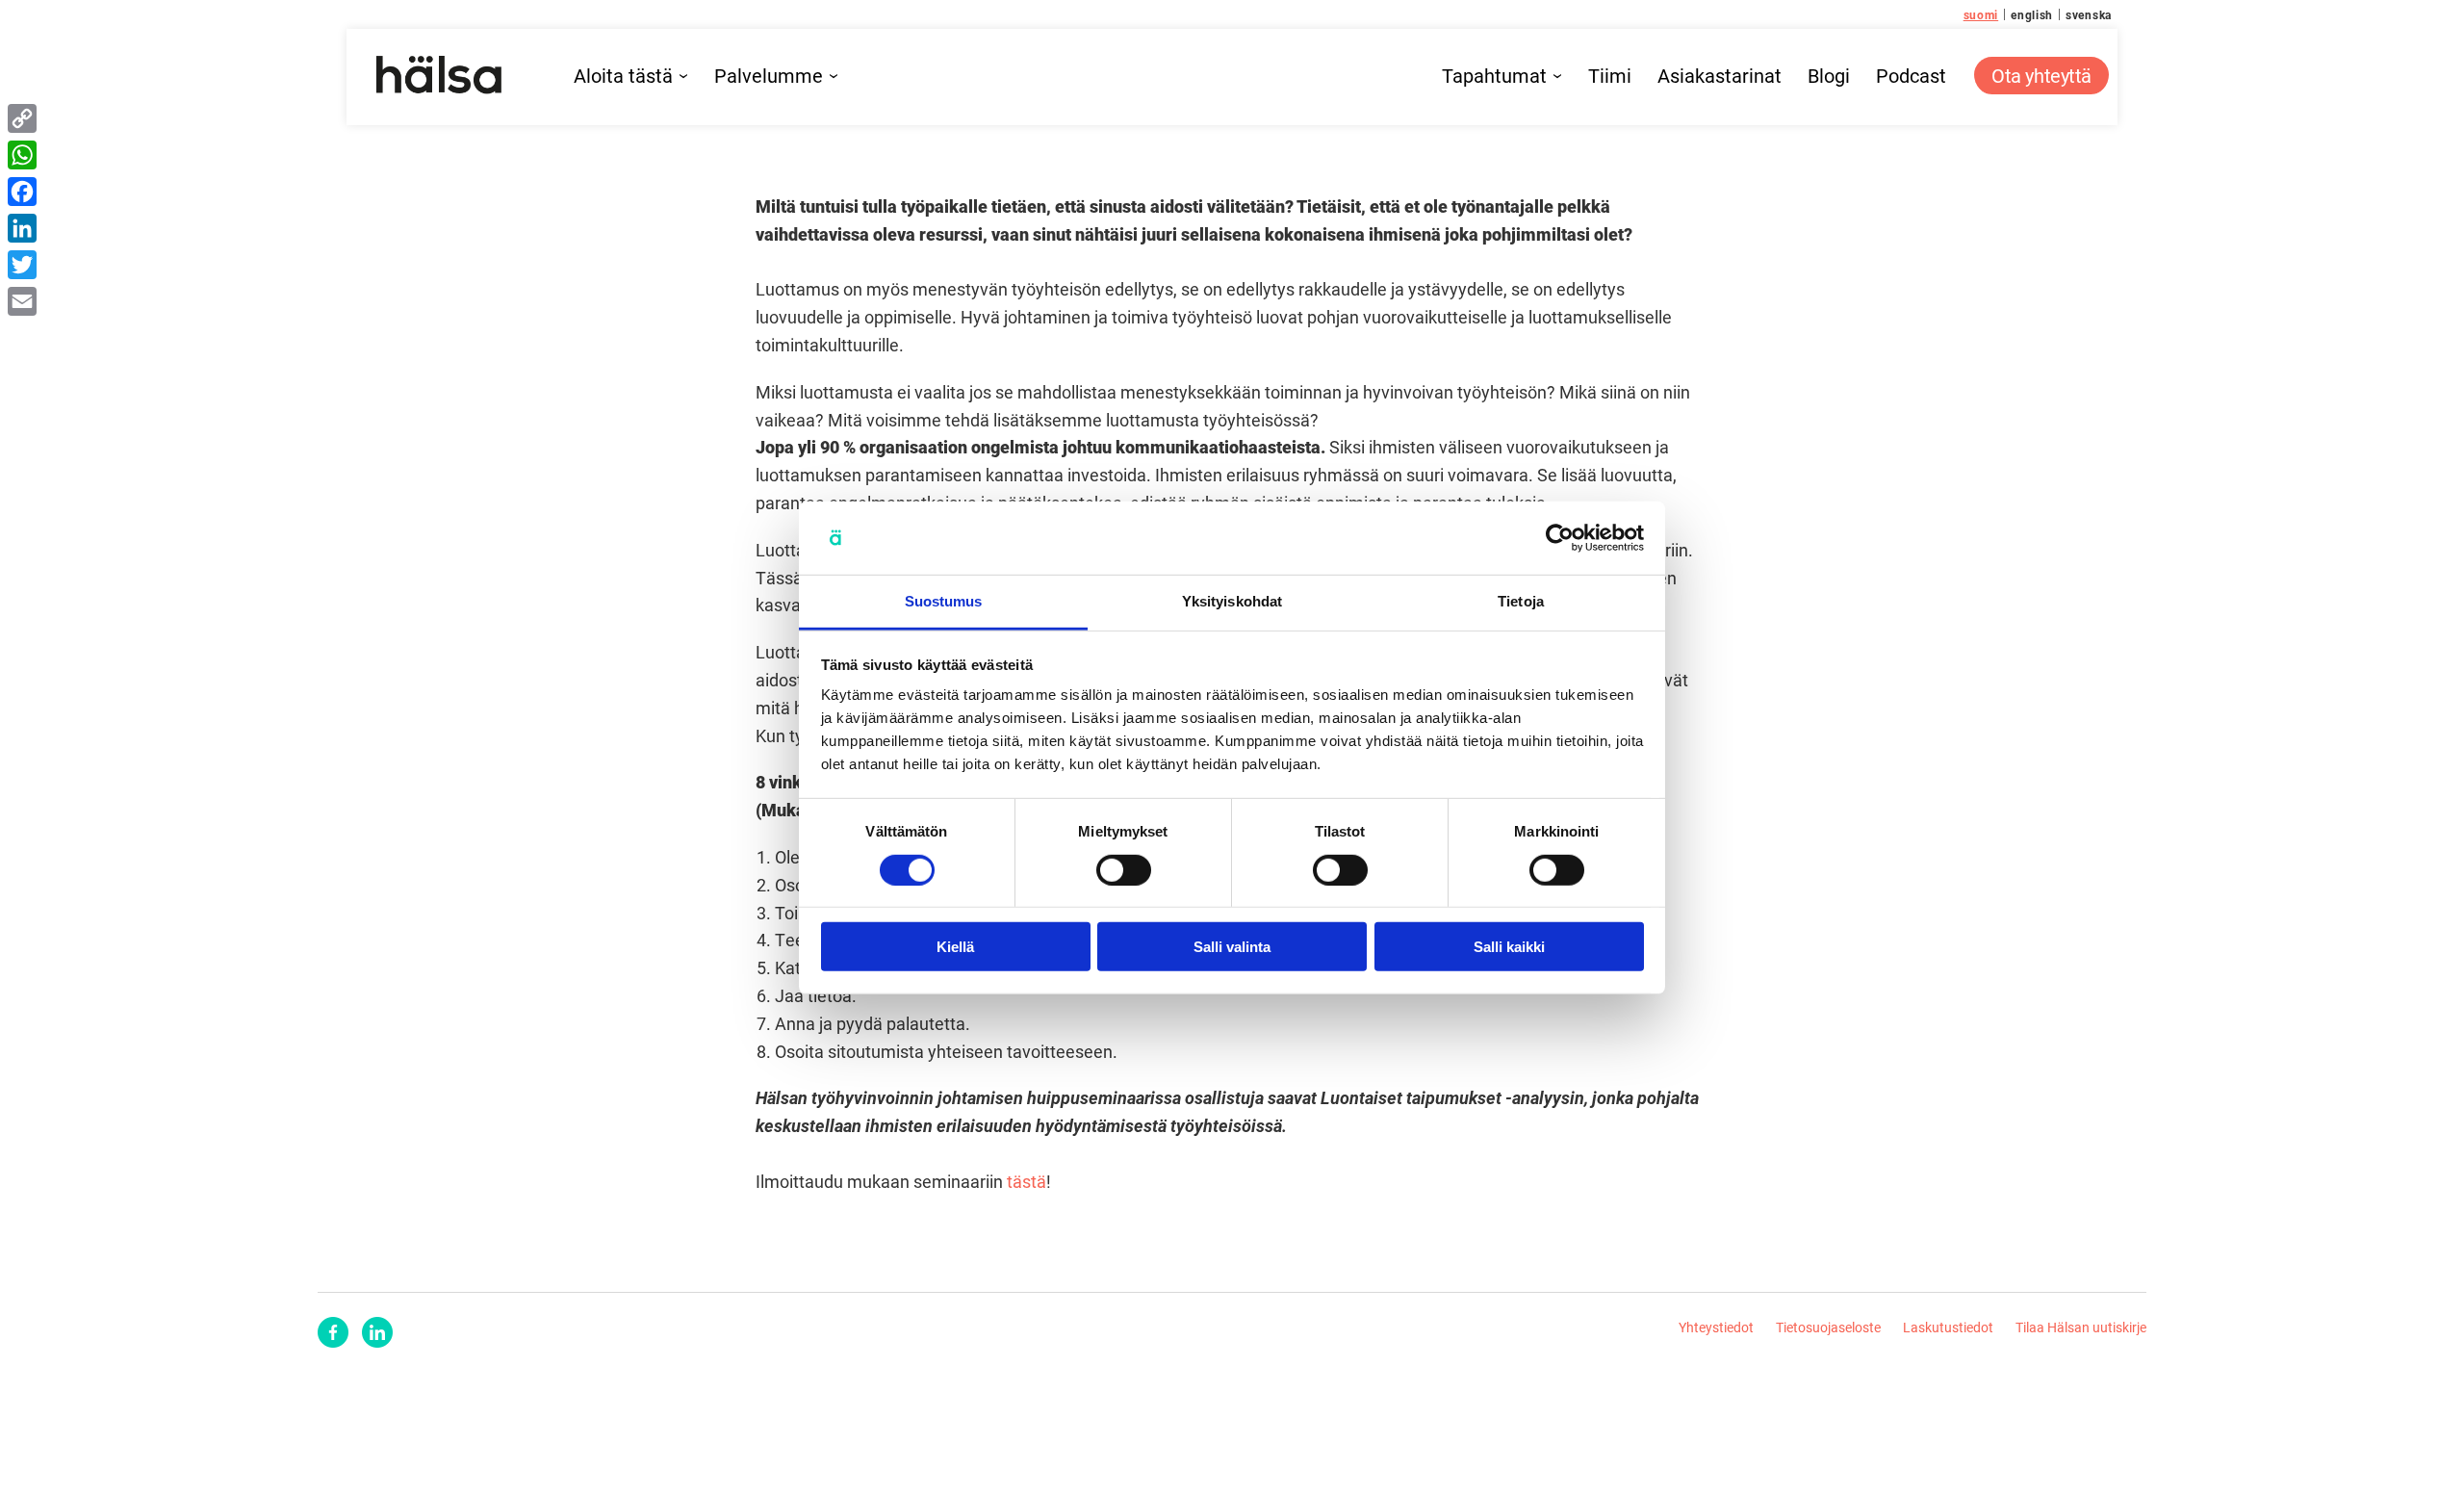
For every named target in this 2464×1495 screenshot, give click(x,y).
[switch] (1124, 869)
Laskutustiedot (1948, 1327)
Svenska (2089, 14)
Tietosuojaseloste (1828, 1327)
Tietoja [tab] (1521, 601)
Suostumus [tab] (944, 601)
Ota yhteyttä (2041, 75)
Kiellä (955, 947)
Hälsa (438, 75)
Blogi (1829, 76)
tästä (1027, 1181)
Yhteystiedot (1716, 1327)
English (2032, 14)
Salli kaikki (1509, 947)
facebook (333, 1332)
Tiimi (1610, 76)
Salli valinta (1232, 947)
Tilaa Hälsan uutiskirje (2081, 1327)
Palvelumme (769, 76)
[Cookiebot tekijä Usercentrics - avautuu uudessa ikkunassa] (1560, 538)
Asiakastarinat (1720, 76)
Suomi (1981, 14)
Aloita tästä (623, 76)
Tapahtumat (1494, 76)
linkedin (377, 1332)
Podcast (1911, 76)
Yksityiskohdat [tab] (1232, 601)
